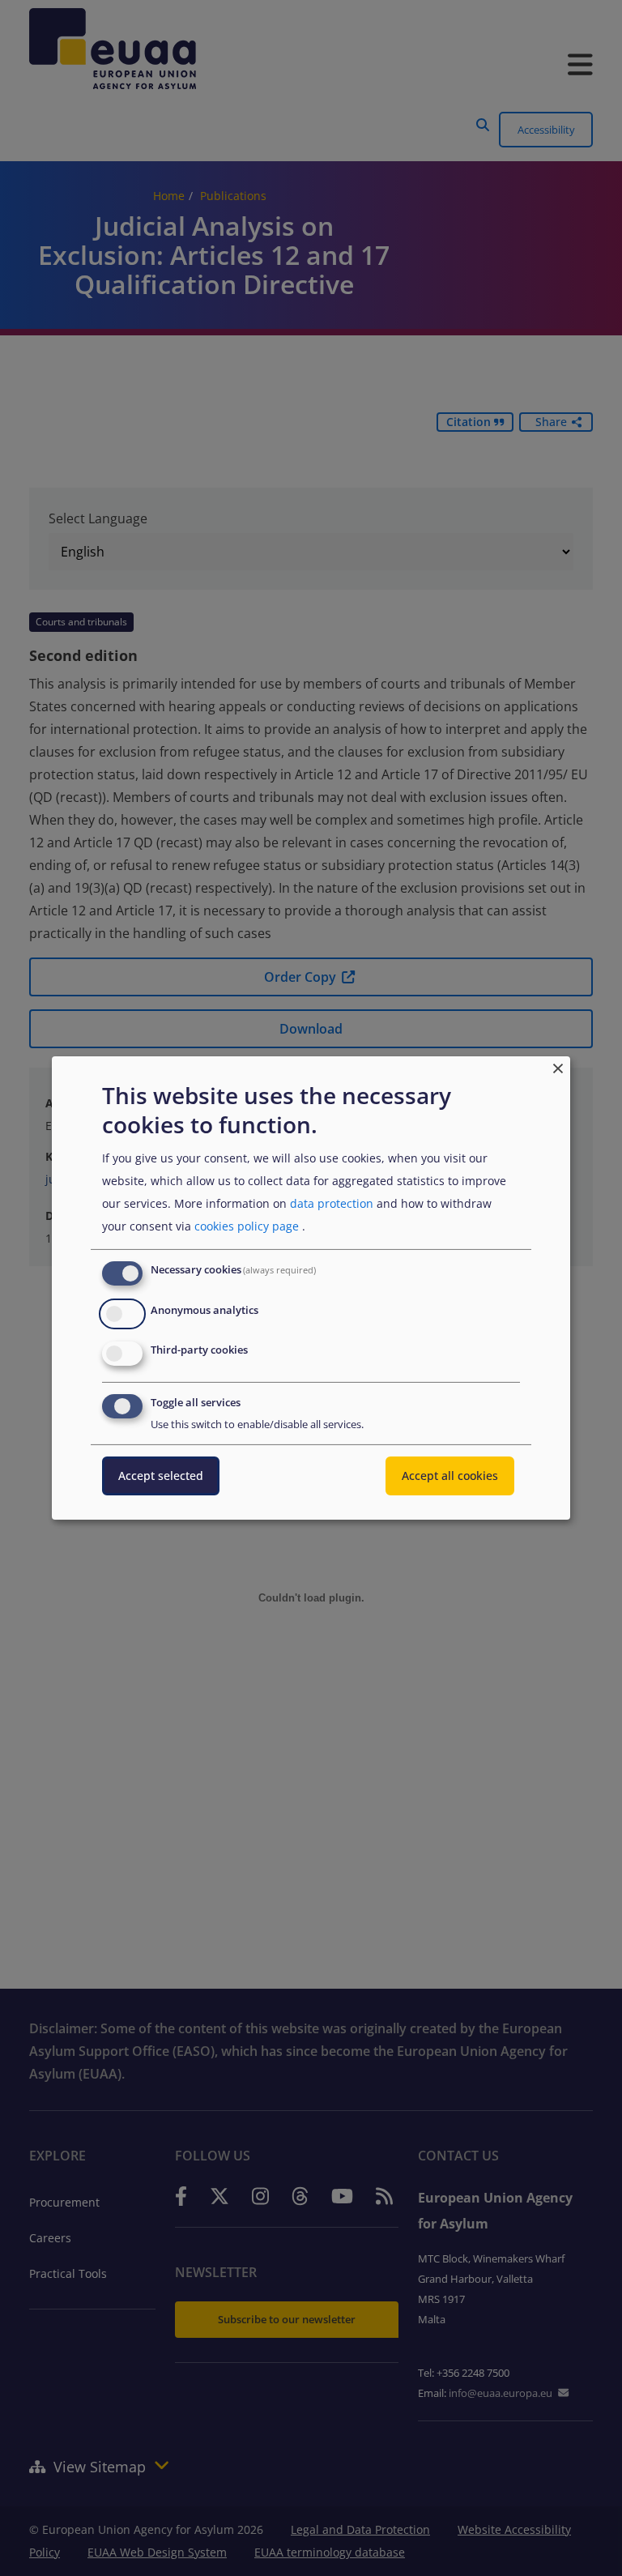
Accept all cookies (450, 1476)
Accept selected (161, 1476)
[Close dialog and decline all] (558, 1066)
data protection (332, 1203)
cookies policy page (247, 1226)
